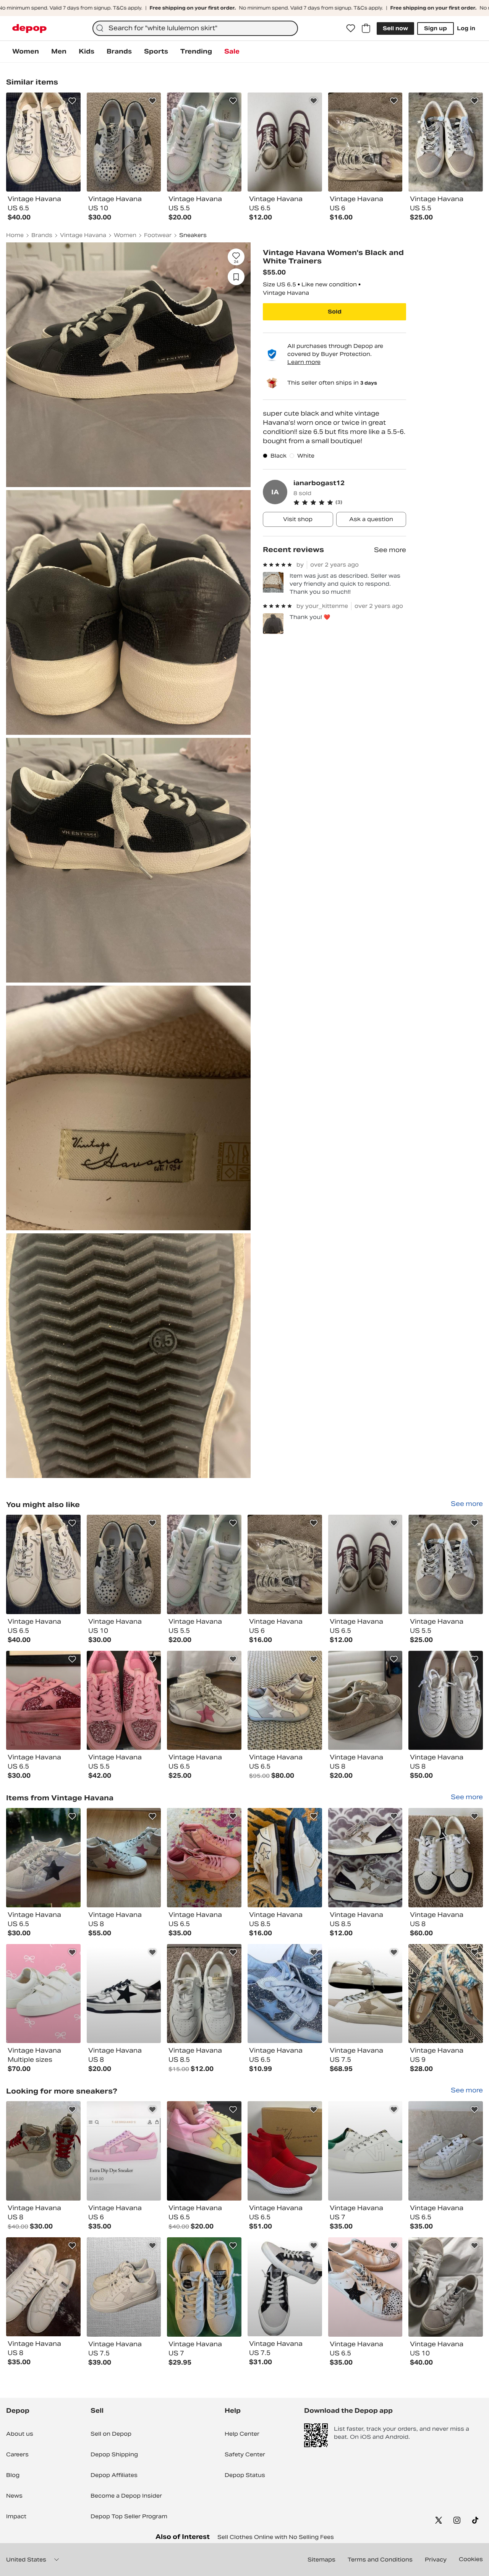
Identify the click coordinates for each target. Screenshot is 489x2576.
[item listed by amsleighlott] (204, 2151)
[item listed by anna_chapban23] (204, 1858)
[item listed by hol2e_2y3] (43, 1564)
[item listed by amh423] (446, 1701)
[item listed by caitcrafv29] (43, 1858)
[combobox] (195, 28)
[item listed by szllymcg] (124, 1564)
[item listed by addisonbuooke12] (285, 1701)
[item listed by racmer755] (204, 2287)
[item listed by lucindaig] (365, 2151)
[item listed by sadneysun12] (446, 1858)
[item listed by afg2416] (285, 1858)
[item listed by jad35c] (204, 1994)
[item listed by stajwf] (446, 1994)
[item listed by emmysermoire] (285, 1994)
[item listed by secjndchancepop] (365, 2287)
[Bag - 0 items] (366, 28)
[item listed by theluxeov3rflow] (43, 1994)
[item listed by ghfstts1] (124, 1994)
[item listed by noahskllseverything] (446, 2151)
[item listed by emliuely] (124, 1701)
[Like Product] (72, 101)
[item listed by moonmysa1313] (446, 2287)
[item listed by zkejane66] (43, 2151)
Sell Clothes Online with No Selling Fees (276, 2537)
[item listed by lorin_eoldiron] (285, 2287)
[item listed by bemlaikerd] (365, 1564)
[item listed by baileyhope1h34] (124, 2151)
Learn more (304, 362)
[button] (350, 502)
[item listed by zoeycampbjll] (124, 1858)
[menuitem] (26, 52)
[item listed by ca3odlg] (124, 2287)
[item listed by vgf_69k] (285, 1564)
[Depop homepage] (29, 28)
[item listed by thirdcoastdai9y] (285, 2151)
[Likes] (351, 28)
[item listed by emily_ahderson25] (365, 1858)
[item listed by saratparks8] (365, 1994)
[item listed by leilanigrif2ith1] (365, 1701)
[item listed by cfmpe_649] (43, 2287)
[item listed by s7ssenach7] (446, 1564)
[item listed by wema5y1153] (204, 1564)
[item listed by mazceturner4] (204, 1701)
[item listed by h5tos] (43, 1701)
